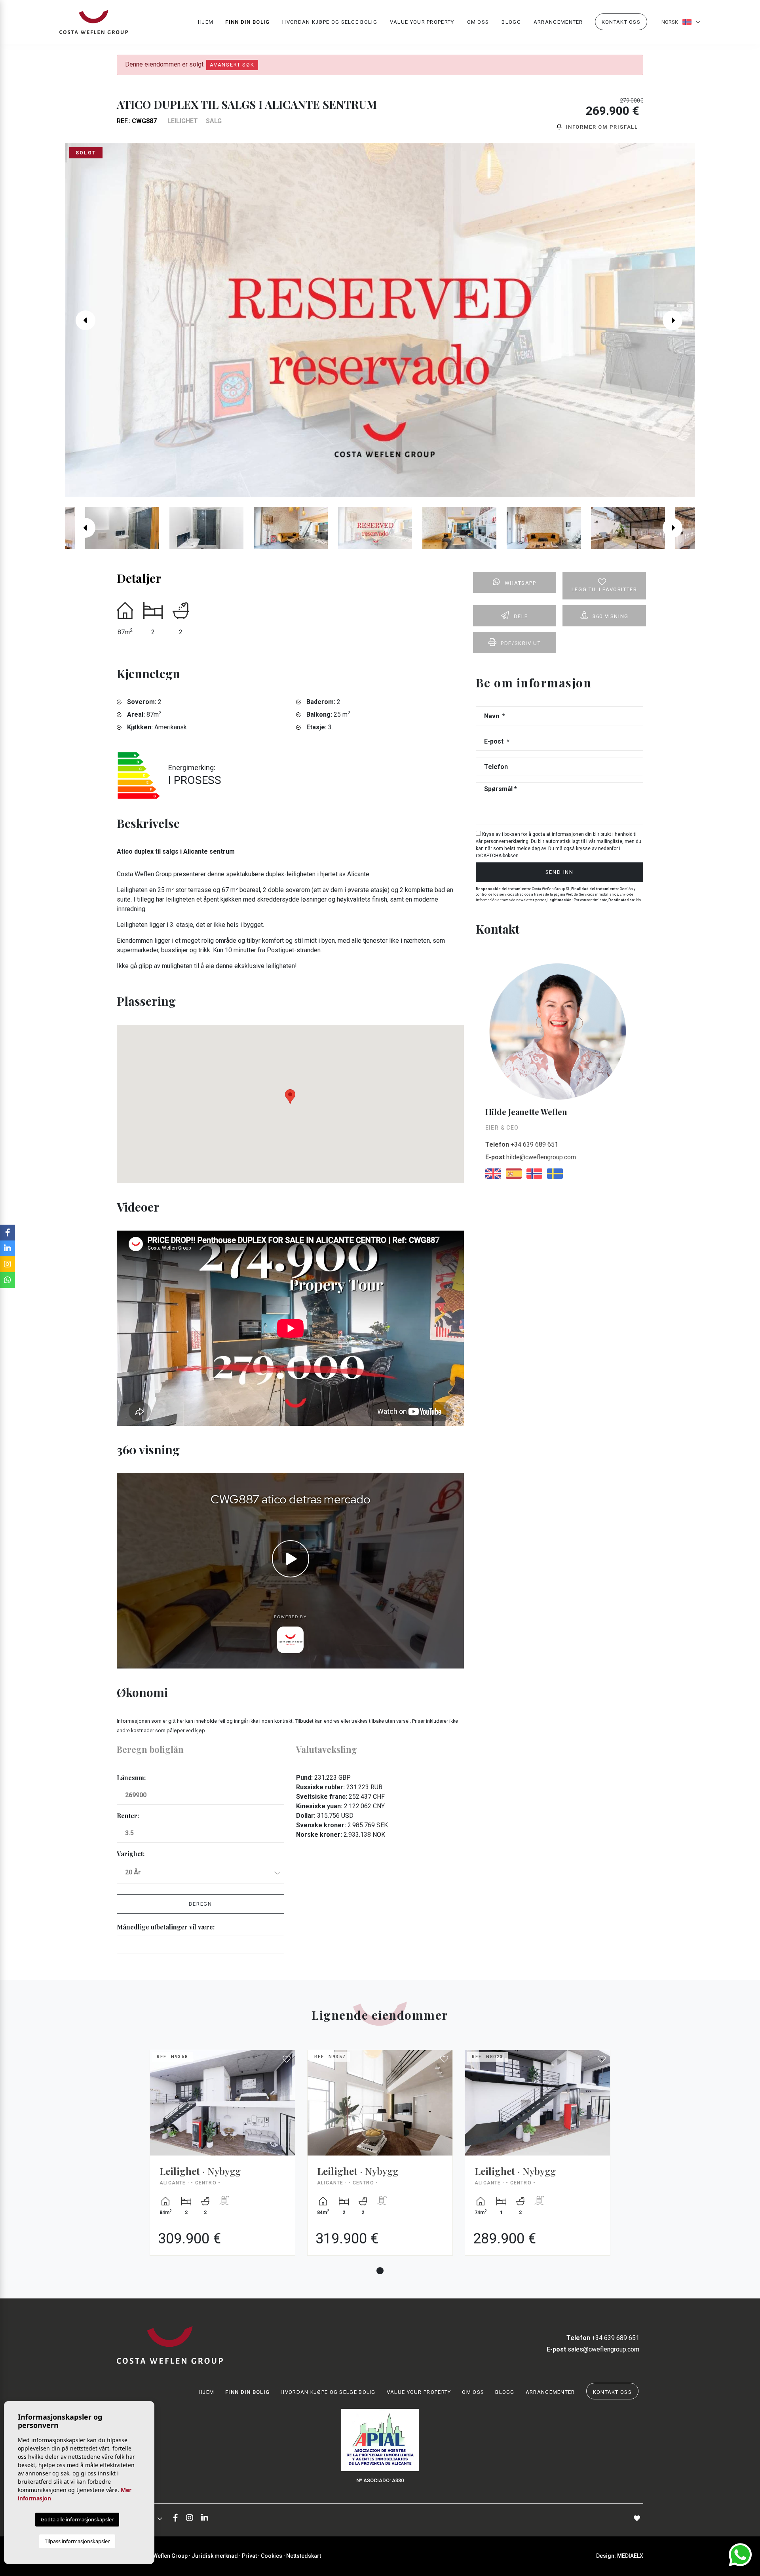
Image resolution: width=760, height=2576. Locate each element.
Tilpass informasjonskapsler (77, 2541)
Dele (521, 616)
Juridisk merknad (215, 2556)
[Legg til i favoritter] (287, 2059)
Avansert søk (232, 65)
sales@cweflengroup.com (593, 2349)
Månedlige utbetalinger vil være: (166, 1927)
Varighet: (131, 1854)
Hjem (206, 22)
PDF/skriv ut (521, 643)
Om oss (478, 22)
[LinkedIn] (205, 2518)
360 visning (611, 616)
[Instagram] (190, 2518)
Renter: (128, 1816)
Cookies (272, 2556)
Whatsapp (521, 583)
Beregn (200, 1904)
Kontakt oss (621, 22)
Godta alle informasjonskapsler (77, 2519)
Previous (82, 320)
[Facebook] (176, 2518)
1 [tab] (380, 2271)
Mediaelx (630, 2556)
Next (678, 320)
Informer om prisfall (601, 127)
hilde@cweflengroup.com (531, 1157)
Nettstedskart (304, 2556)
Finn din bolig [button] (247, 22)
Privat (249, 2556)
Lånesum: (131, 1778)
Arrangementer (558, 22)
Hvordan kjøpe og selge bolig (330, 22)
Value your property (422, 22)
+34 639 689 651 (522, 1144)
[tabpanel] (222, 2159)
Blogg (511, 22)
